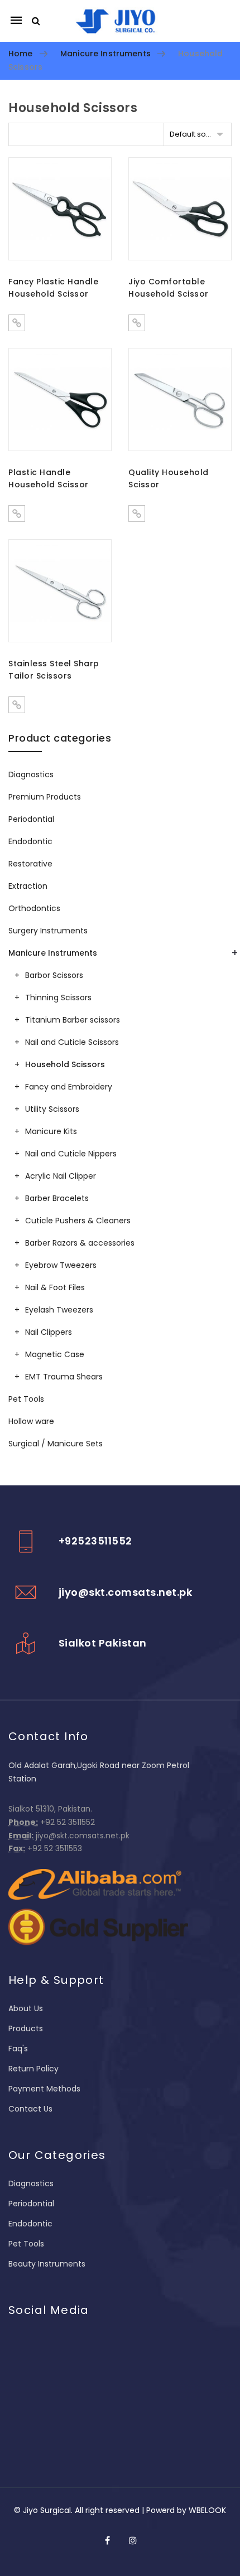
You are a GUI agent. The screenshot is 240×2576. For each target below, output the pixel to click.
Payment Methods (44, 2089)
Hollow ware (31, 1421)
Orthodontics (34, 908)
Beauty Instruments (47, 2264)
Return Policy (33, 2069)
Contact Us (30, 2109)
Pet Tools (26, 1399)
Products (26, 2028)
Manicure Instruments (105, 54)
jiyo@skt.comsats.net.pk (126, 1592)
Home (21, 54)
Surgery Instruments (48, 931)
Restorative (30, 864)
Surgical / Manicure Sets (56, 1444)
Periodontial (31, 819)
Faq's (18, 2049)
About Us (26, 2008)
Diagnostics (31, 774)
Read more (17, 323)
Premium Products (45, 797)
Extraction (28, 886)
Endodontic (30, 841)
